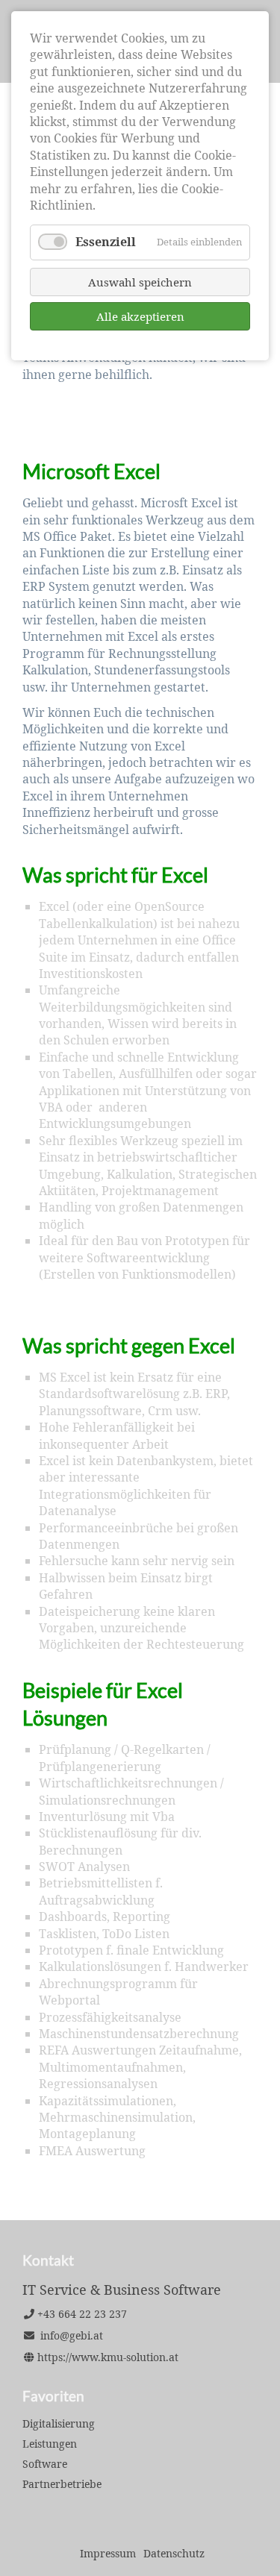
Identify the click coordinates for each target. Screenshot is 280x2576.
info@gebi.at (72, 2335)
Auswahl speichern (140, 282)
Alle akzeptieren (140, 316)
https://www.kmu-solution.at (108, 2357)
